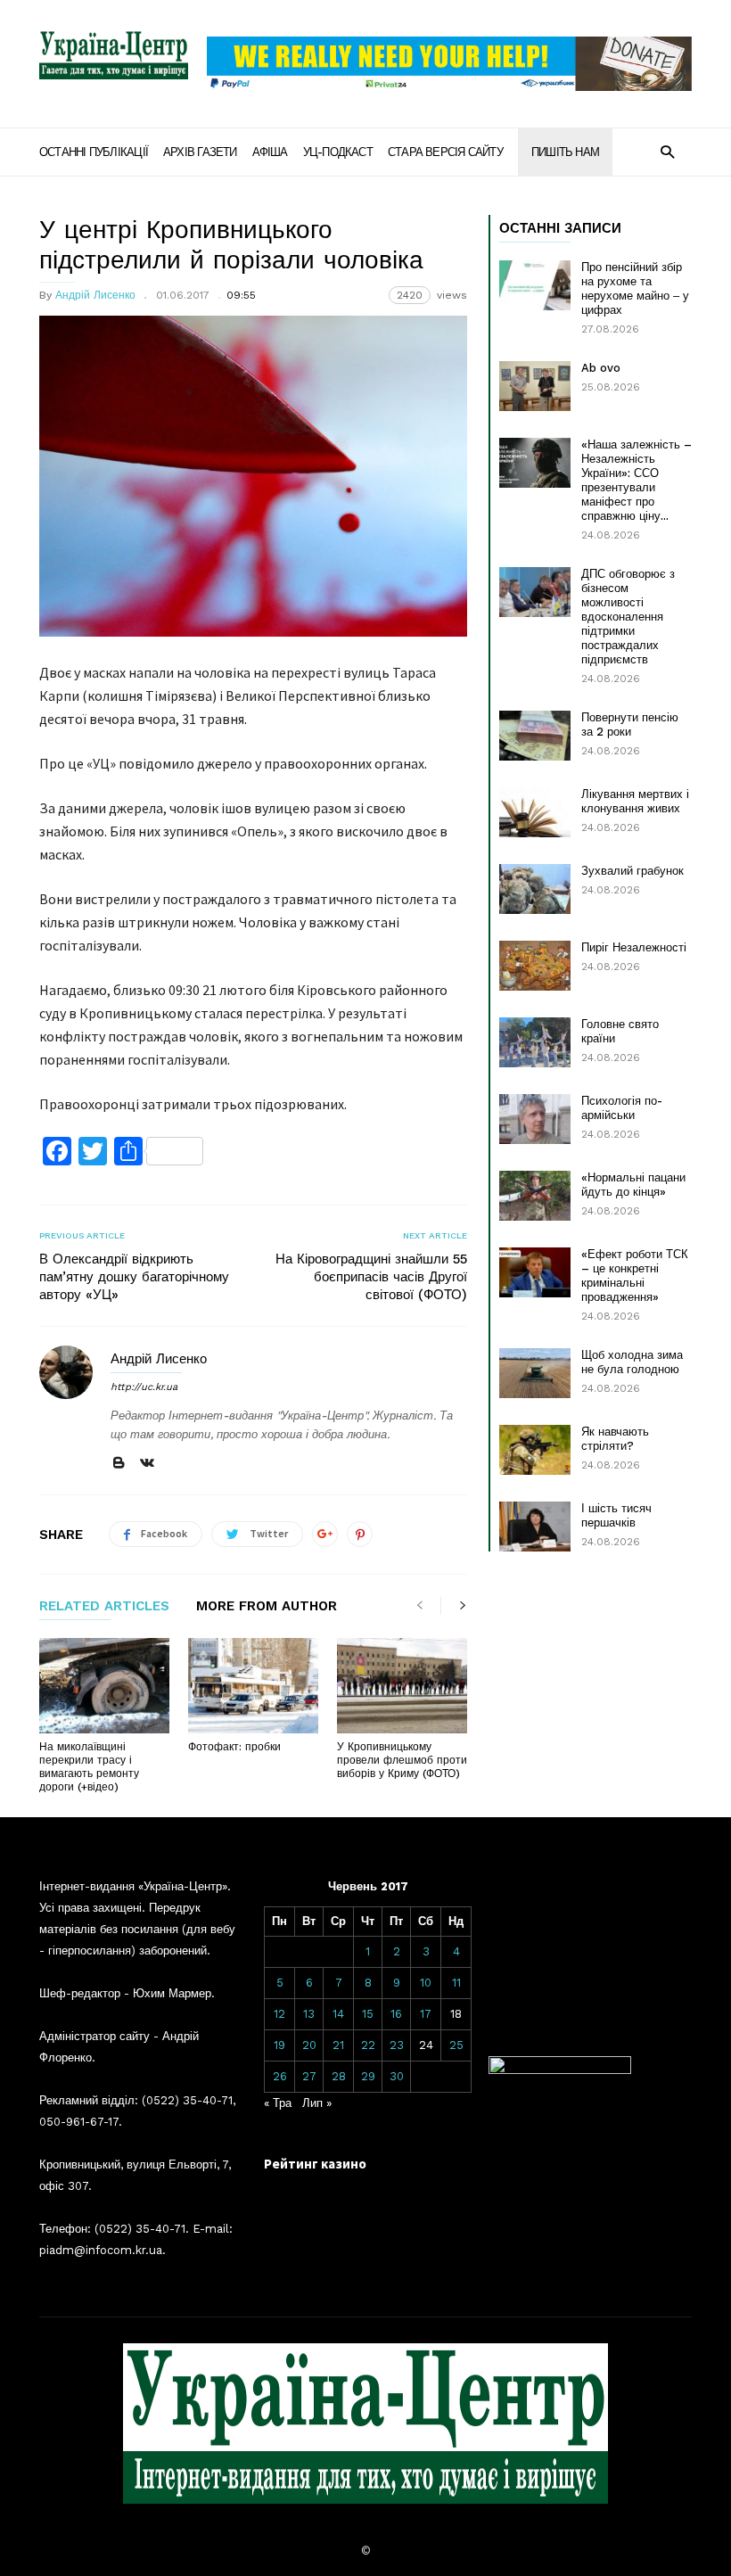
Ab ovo (601, 368)
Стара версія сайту (445, 152)
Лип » (317, 2103)
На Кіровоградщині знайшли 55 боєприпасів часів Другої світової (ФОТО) (371, 1277)
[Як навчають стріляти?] (535, 1450)
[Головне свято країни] (535, 1042)
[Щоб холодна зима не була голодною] (535, 1373)
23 (397, 2045)
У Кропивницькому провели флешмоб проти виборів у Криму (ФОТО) (402, 1760)
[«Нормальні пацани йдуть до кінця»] (535, 1196)
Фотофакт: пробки (234, 1747)
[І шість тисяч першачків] (535, 1527)
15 (368, 2014)
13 (309, 2014)
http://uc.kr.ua (144, 1387)
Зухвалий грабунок (632, 871)
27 (309, 2076)
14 (338, 2014)
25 (456, 2045)
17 (426, 2014)
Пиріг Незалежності (634, 947)
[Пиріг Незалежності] (535, 966)
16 (396, 2014)
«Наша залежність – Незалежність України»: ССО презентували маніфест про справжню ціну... (637, 480)
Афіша (270, 152)
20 (309, 2045)
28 (339, 2076)
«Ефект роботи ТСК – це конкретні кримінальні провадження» (635, 1276)
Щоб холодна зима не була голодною (632, 1362)
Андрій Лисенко (95, 295)
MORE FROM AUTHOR (267, 1607)
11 (456, 1983)
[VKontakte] (147, 1464)
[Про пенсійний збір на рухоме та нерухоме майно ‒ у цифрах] (535, 285)
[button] (667, 151)
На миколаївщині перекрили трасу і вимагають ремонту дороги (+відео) (89, 1767)
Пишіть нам (565, 152)
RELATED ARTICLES (104, 1607)
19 (279, 2045)
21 (338, 2045)
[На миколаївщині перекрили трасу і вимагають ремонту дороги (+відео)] (104, 1686)
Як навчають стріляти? (615, 1439)
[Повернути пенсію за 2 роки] (535, 736)
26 (280, 2076)
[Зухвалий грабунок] (535, 889)
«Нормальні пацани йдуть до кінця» (633, 1185)
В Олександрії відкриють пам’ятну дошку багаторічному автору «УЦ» (134, 1277)
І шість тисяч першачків (616, 1515)
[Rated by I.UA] (560, 2070)
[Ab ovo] (535, 386)
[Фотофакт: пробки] (253, 1686)
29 (368, 2076)
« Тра (278, 2103)
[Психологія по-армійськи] (535, 1119)
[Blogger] (119, 1464)
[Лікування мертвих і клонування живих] (535, 812)
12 (279, 2014)
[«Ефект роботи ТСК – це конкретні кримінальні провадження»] (535, 1272)
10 (426, 1983)
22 (368, 2045)
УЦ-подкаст (338, 152)
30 (397, 2076)
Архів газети (200, 152)
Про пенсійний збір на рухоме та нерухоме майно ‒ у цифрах (635, 288)
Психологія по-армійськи (622, 1108)
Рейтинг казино (315, 2164)
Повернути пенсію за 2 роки (630, 724)
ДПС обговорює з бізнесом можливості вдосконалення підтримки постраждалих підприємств (628, 617)
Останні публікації (94, 152)
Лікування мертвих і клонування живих (635, 801)
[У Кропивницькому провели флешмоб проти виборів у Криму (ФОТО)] (402, 1686)
